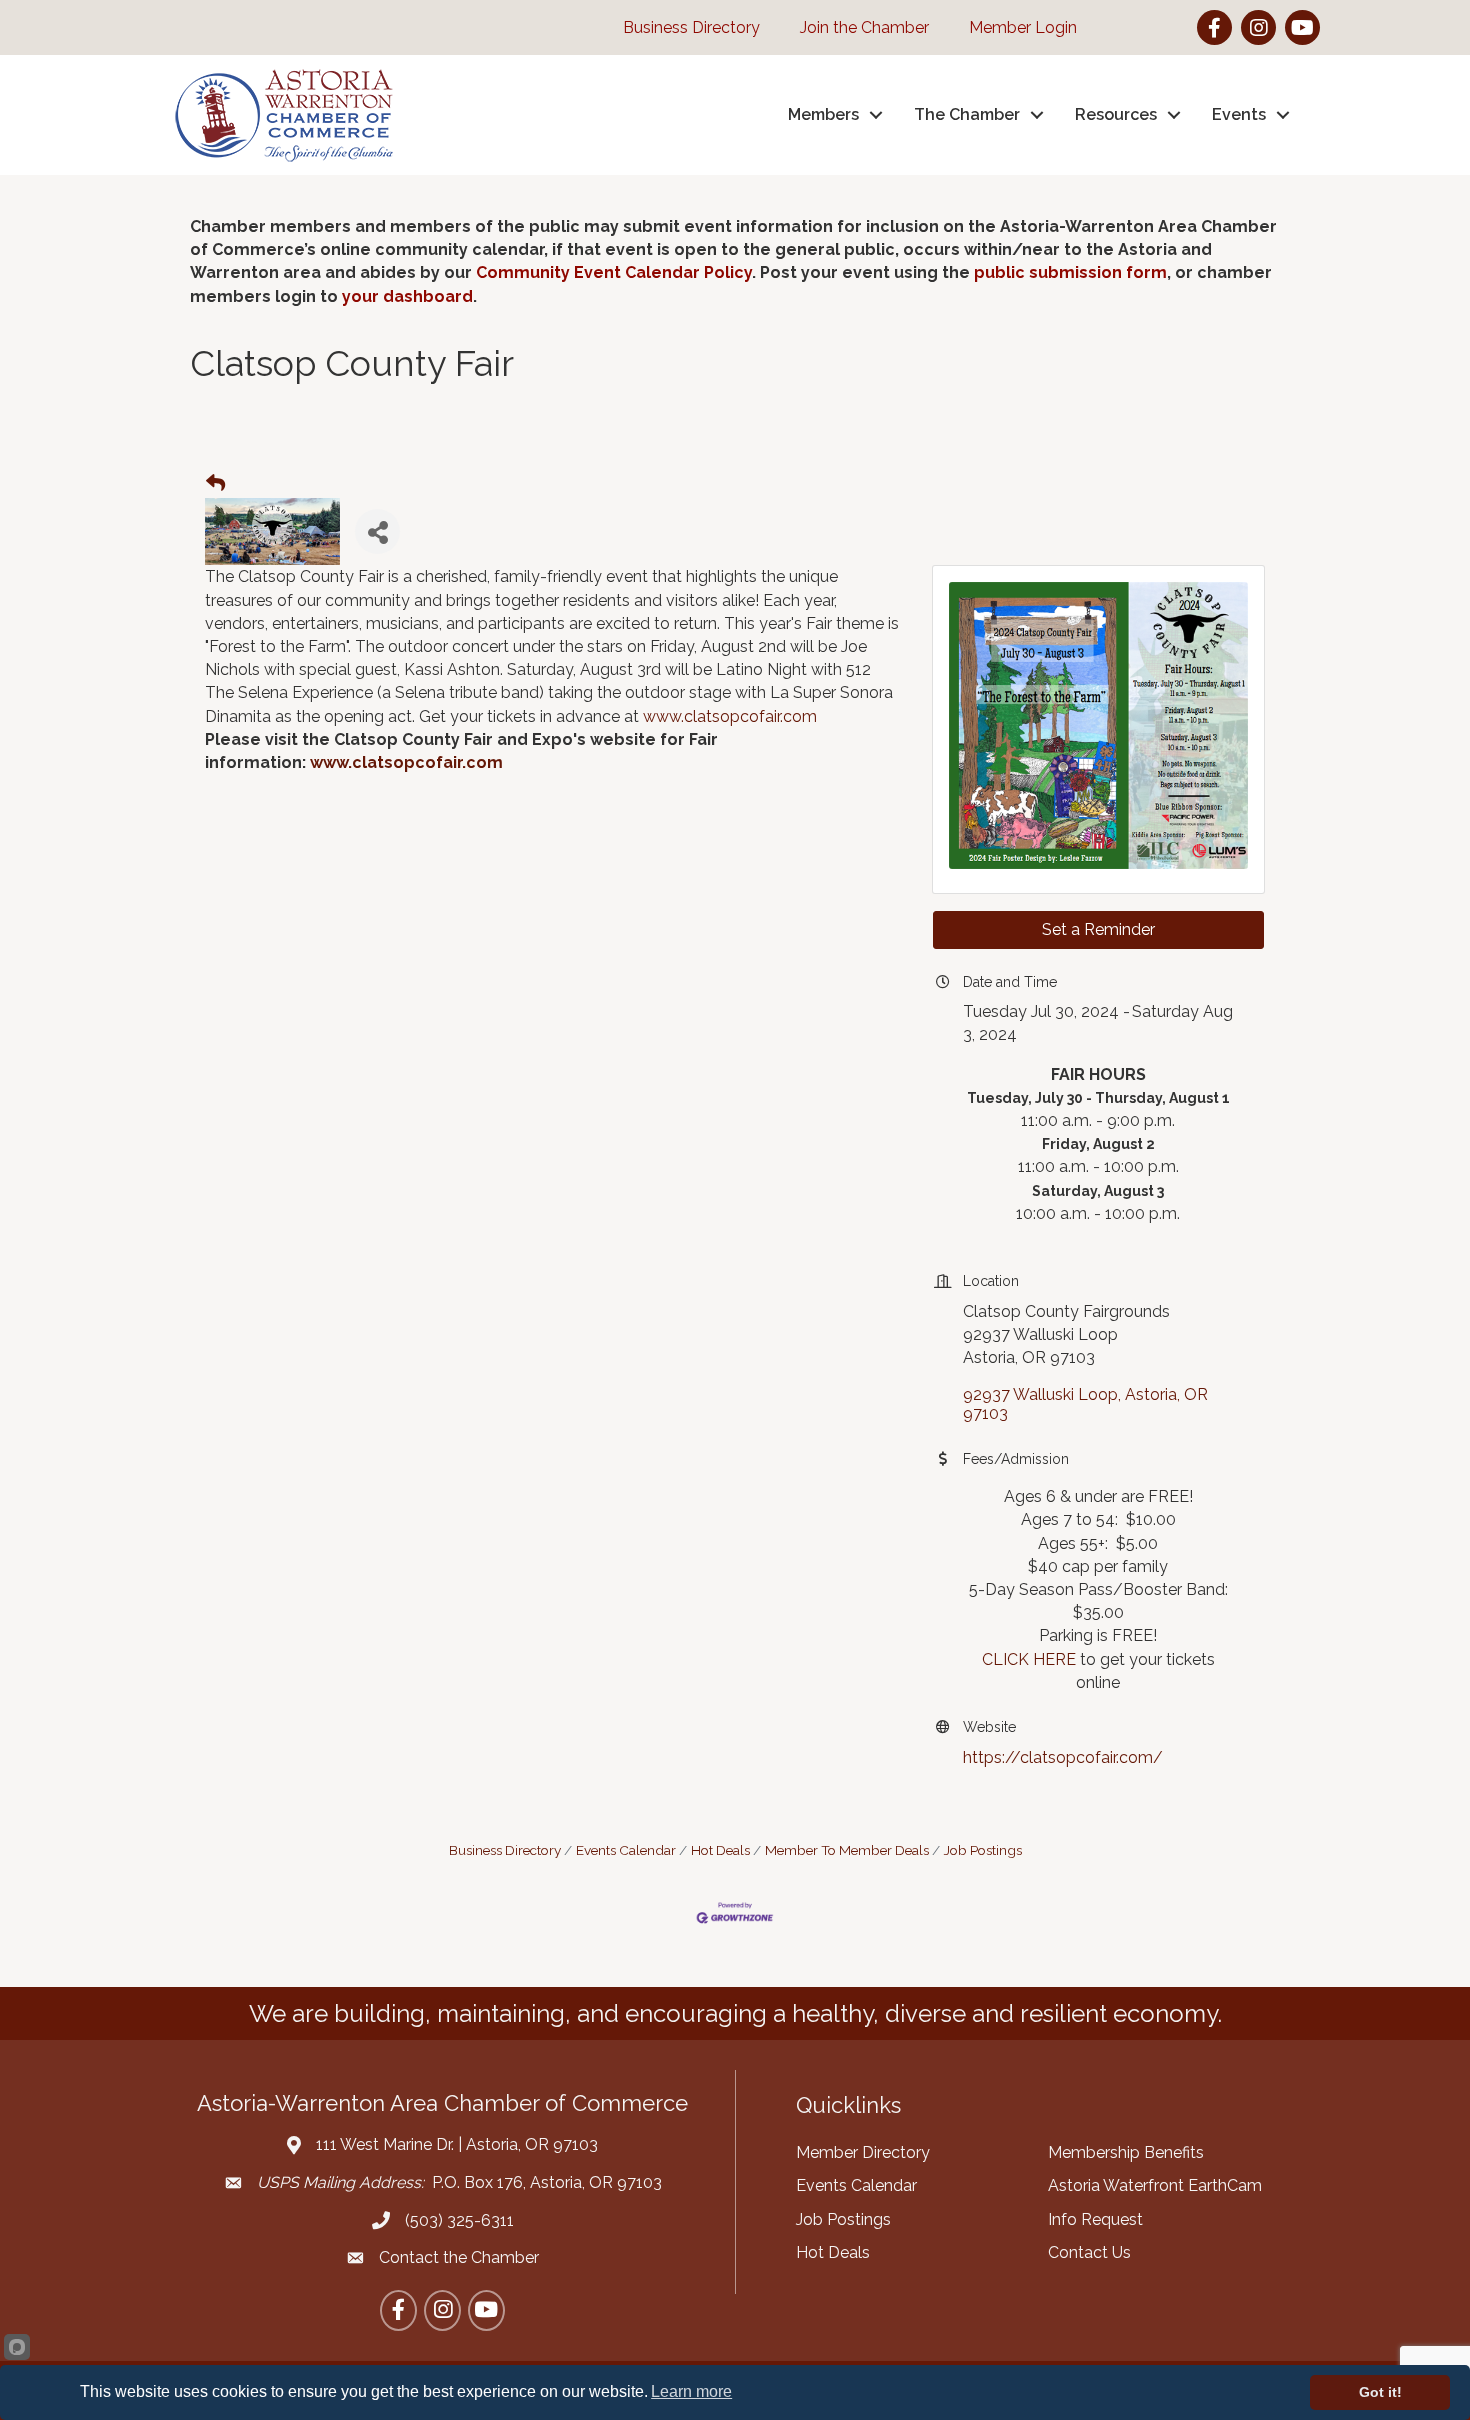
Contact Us (1089, 2252)
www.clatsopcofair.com (730, 716)
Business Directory (505, 1850)
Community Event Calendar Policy (614, 272)
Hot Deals (720, 1850)
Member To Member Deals (847, 1850)
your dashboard (407, 296)
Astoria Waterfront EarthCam (1155, 2185)
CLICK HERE (1029, 1659)
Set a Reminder (1098, 929)
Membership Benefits (1126, 2152)
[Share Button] (377, 531)
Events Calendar (626, 1850)
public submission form (1070, 272)
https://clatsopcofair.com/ (1063, 1757)
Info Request (1095, 2219)
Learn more (691, 2391)
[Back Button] (215, 484)
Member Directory (863, 2152)
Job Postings (983, 1850)
